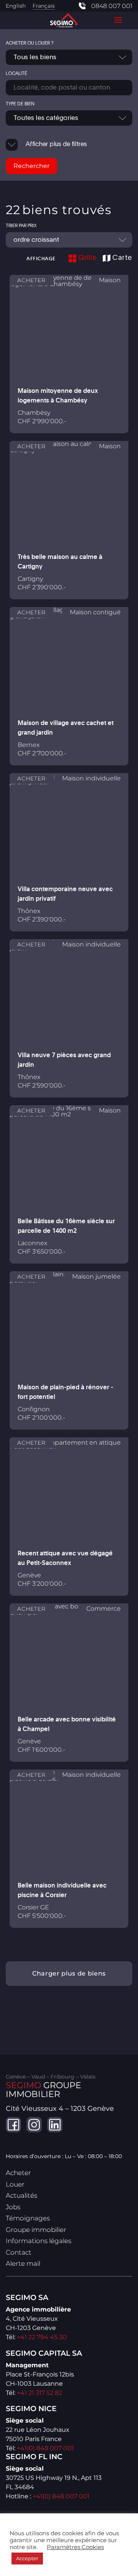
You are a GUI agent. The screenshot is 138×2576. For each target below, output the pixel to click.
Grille (88, 258)
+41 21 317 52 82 (39, 2393)
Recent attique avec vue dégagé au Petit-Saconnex (65, 1558)
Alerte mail (23, 2263)
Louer (15, 2184)
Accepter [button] (27, 2558)
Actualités (21, 2195)
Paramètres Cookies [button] (75, 2547)
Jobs (13, 2207)
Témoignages (28, 2218)
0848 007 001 (112, 6)
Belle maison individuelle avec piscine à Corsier (62, 1890)
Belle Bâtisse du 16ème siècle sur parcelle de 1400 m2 (66, 1226)
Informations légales (39, 2241)
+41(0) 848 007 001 (45, 2448)
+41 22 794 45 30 (42, 2337)
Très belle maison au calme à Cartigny (60, 561)
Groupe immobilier (36, 2230)
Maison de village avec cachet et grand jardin (66, 728)
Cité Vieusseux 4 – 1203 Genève (60, 2109)
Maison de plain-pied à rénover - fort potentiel (65, 1392)
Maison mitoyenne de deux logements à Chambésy (58, 395)
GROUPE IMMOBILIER (44, 2090)
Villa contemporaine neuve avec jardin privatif (65, 894)
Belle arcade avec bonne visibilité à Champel (67, 1724)
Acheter (18, 2173)
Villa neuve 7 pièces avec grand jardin (64, 1060)
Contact (19, 2252)
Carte (122, 258)
